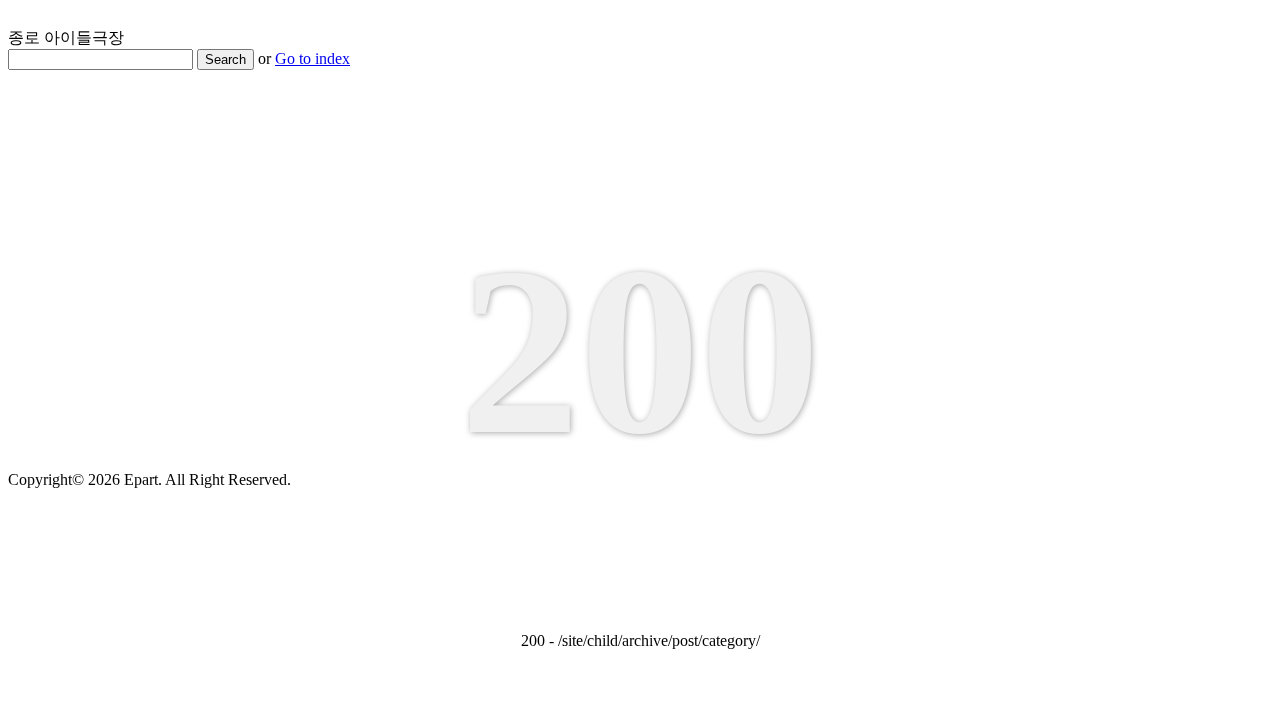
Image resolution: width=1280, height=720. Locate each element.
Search (225, 59)
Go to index (312, 58)
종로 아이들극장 (66, 37)
